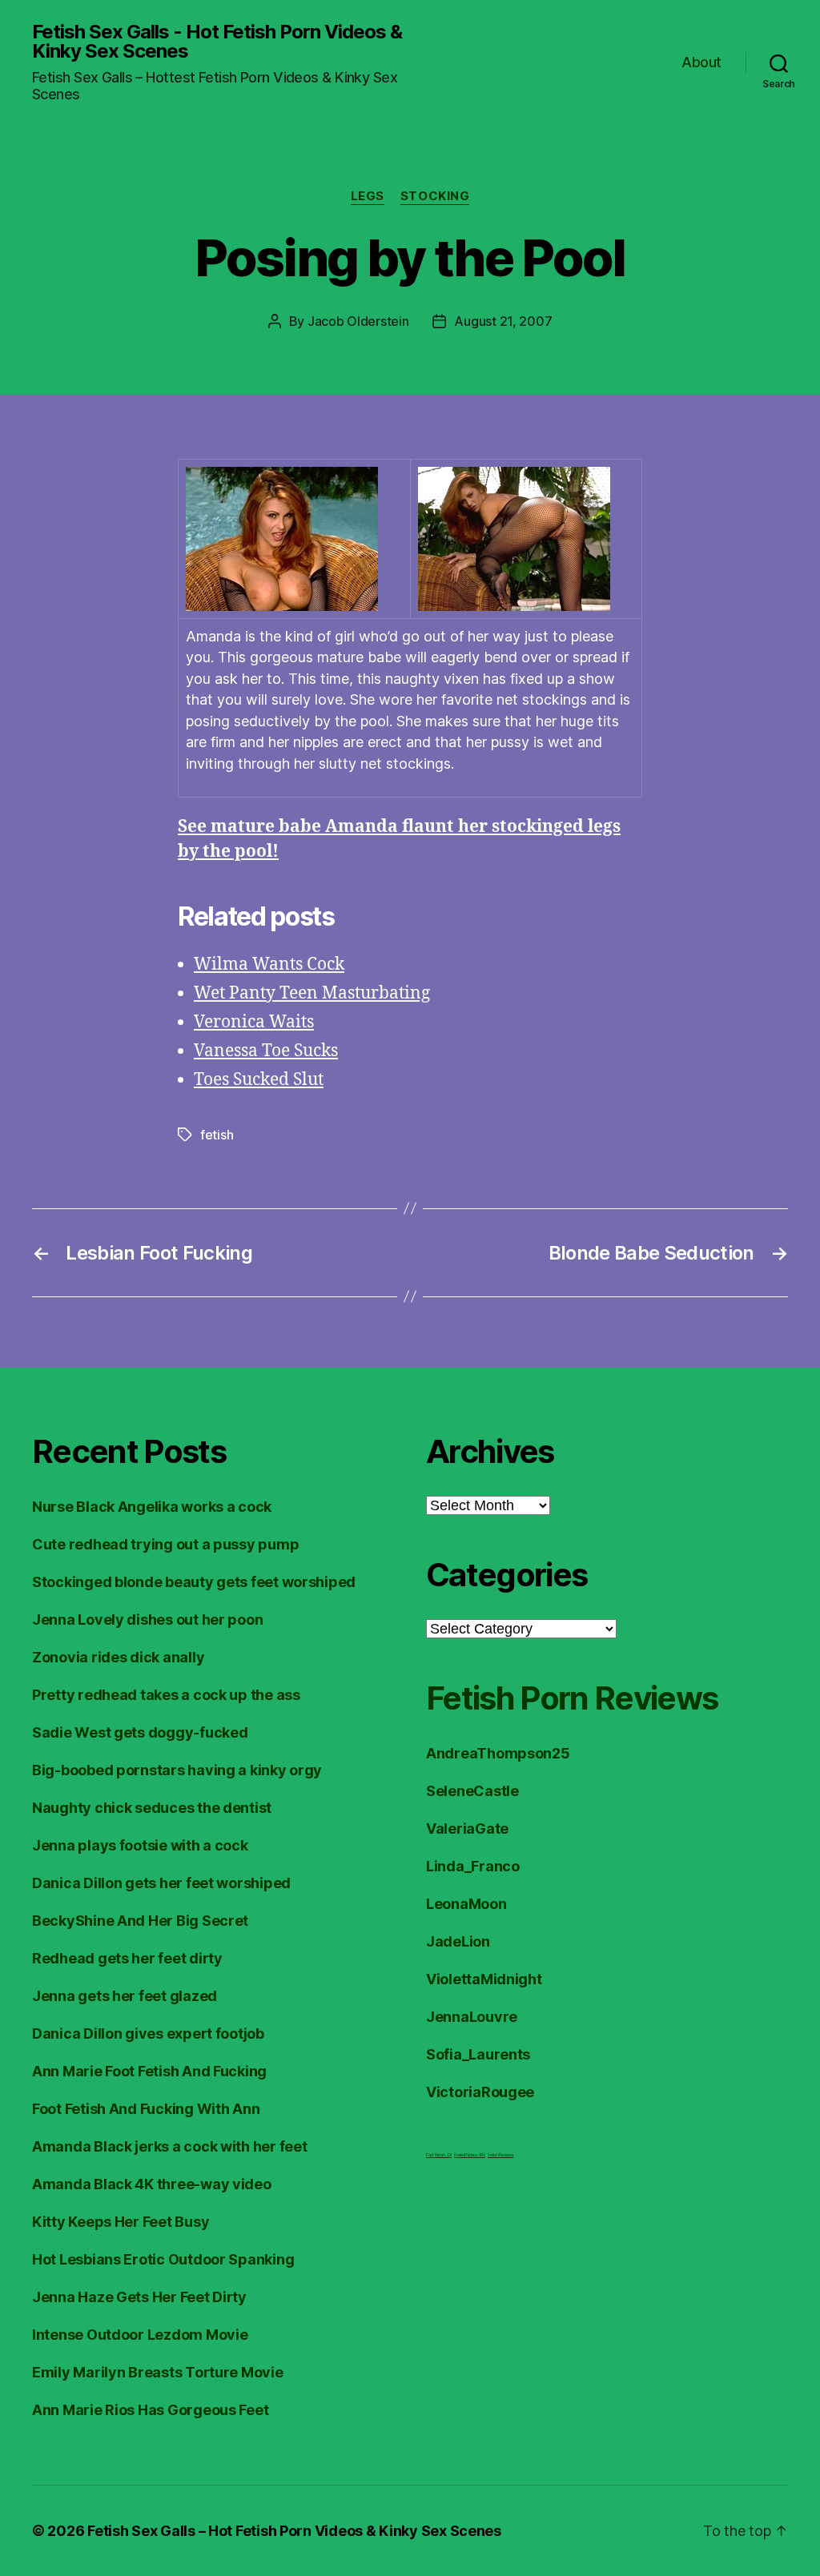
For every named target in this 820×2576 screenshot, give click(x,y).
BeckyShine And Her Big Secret (140, 1921)
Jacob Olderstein (358, 321)
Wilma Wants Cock (269, 964)
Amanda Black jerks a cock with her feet (169, 2146)
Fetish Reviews (500, 2155)
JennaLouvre (472, 2017)
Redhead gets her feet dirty (127, 1958)
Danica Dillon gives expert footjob (148, 2033)
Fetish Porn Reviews (572, 1698)
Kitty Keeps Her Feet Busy (121, 2222)
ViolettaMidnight (484, 1979)
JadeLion (458, 1941)
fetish (217, 1135)
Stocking (435, 196)
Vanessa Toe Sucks (266, 1051)
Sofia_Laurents (478, 2054)
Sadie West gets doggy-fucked (140, 1732)
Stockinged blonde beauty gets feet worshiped (194, 1582)
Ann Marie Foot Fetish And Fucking (149, 2071)
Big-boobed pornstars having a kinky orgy (177, 1770)
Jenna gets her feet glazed (125, 1996)
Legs (368, 196)
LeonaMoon (466, 1904)
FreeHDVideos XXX (470, 2155)
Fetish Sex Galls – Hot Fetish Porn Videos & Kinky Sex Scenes (294, 2531)
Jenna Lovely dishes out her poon (147, 1620)
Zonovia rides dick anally (118, 1657)
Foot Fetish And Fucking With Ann (146, 2109)
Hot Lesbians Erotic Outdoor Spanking (163, 2259)
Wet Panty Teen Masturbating (312, 993)
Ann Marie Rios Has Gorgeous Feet (150, 2410)
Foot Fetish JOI (439, 2155)
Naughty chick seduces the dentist (152, 1808)
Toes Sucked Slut (259, 1080)
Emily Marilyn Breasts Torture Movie (158, 2372)
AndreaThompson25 (498, 1753)
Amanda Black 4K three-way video (152, 2184)
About (701, 62)
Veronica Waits (254, 1022)
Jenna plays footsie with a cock (140, 1845)
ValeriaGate (467, 1829)
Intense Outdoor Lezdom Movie (140, 2335)
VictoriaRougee (480, 2092)
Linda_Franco (473, 1866)
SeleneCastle (472, 1791)
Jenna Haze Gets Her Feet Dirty (139, 2297)
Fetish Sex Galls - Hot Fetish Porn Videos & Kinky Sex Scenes (217, 42)
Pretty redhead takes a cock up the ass (166, 1695)
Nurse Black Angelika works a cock (152, 1507)
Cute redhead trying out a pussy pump (165, 1544)
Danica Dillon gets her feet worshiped (161, 1883)
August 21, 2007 (503, 321)
